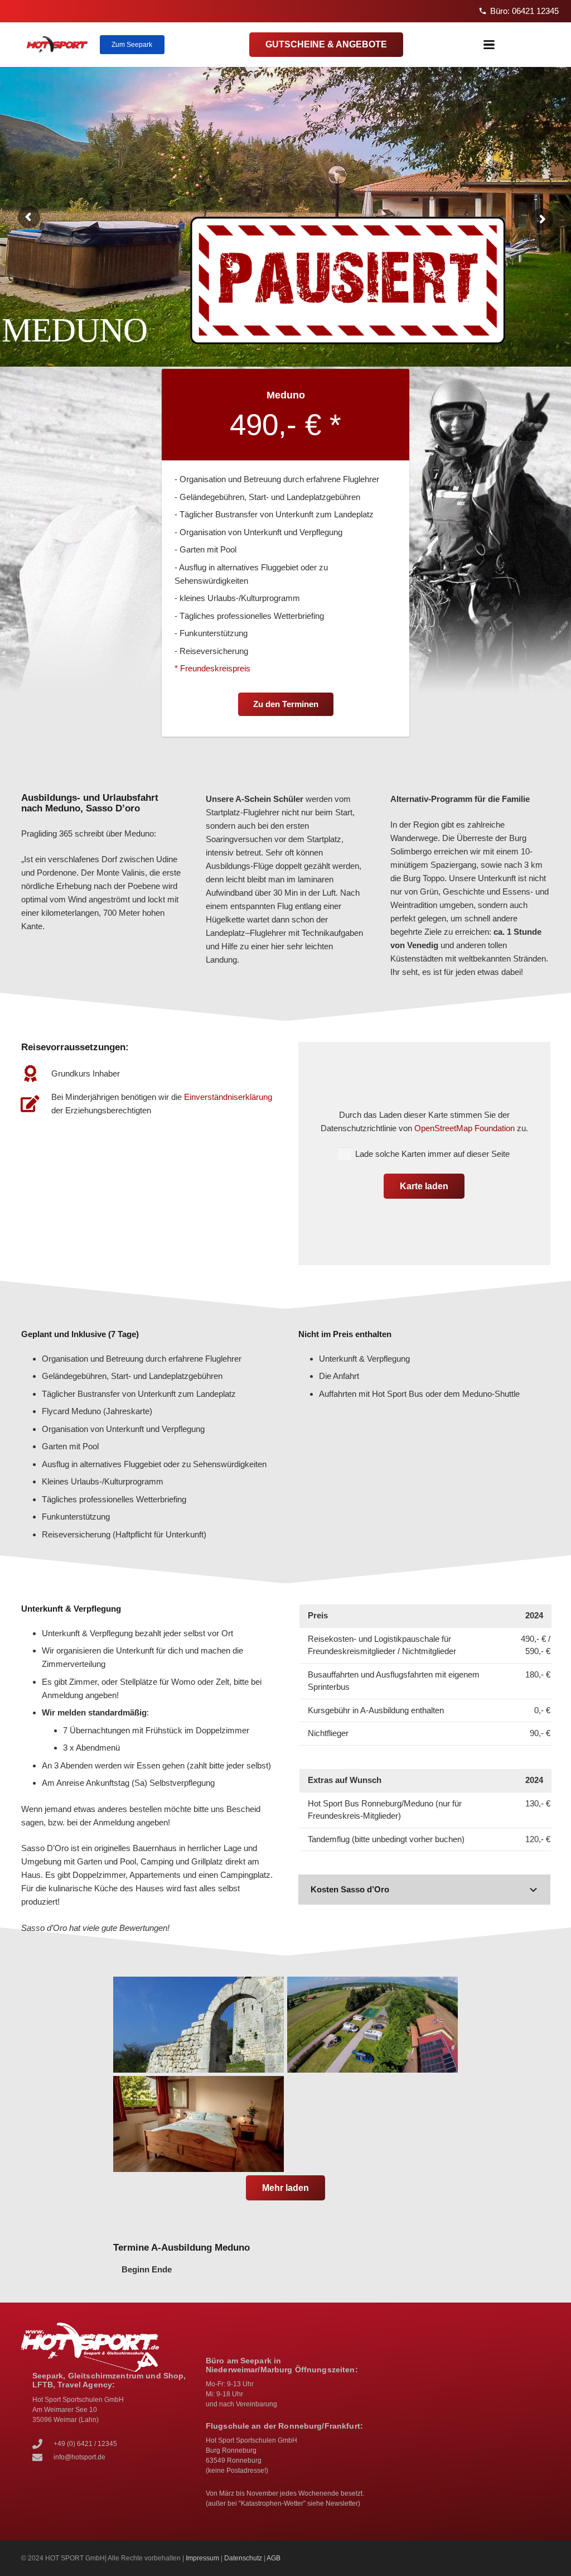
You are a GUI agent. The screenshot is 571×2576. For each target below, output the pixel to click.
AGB (274, 2558)
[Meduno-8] (199, 2025)
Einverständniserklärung (228, 1097)
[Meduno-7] (372, 2025)
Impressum (202, 2558)
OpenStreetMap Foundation (464, 1128)
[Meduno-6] (199, 2124)
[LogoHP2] (57, 45)
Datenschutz (243, 2558)
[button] (489, 45)
